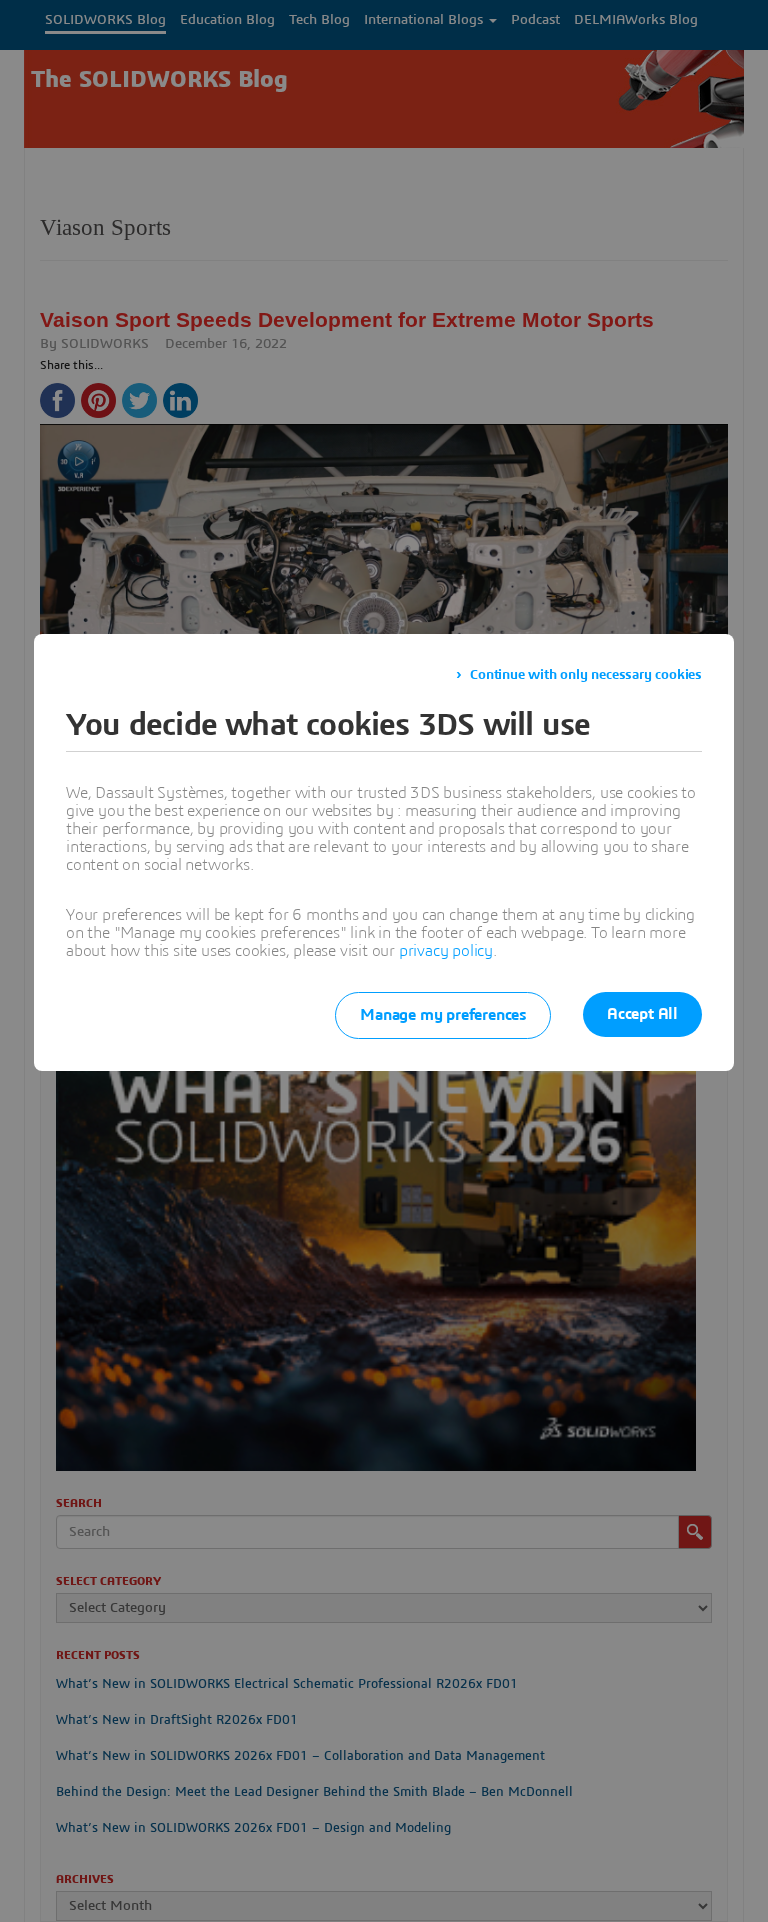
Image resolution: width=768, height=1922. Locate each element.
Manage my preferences (443, 1015)
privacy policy (446, 951)
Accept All (642, 1014)
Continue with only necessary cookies (586, 675)
